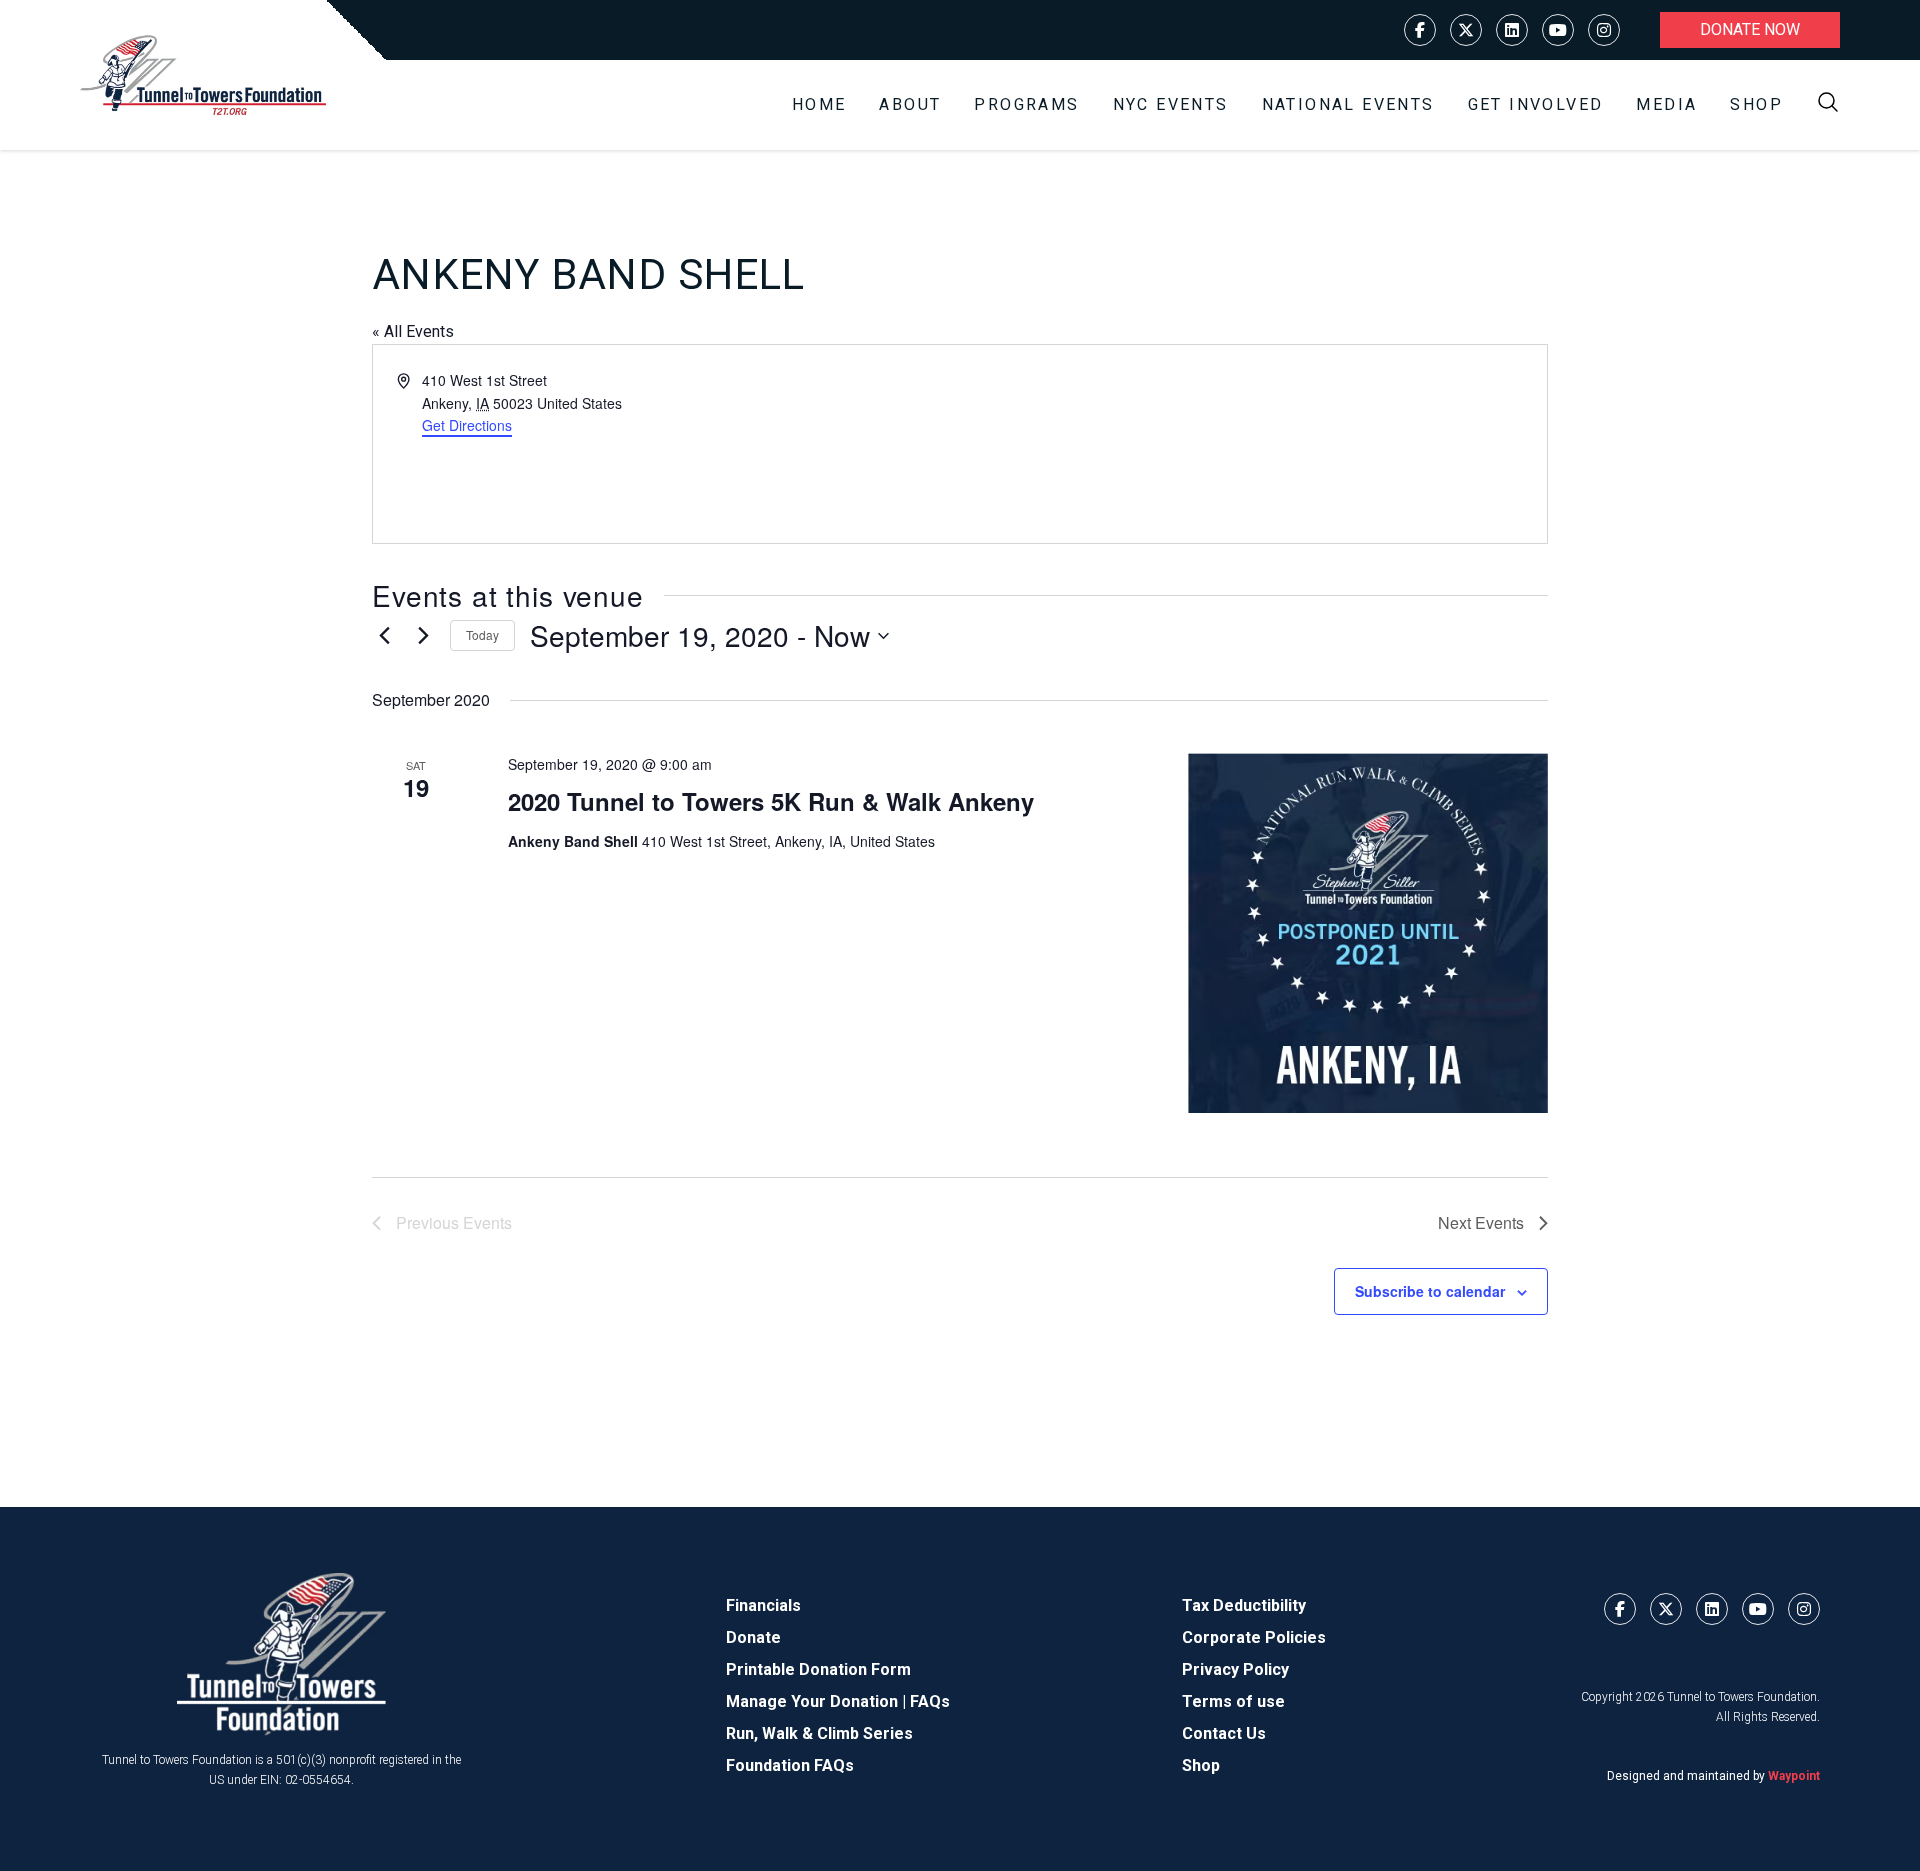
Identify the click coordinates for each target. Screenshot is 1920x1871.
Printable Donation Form (818, 1669)
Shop (1756, 104)
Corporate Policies (1254, 1637)
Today (482, 634)
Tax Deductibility (1244, 1605)
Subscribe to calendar (1430, 1291)
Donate (753, 1637)
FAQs (930, 1701)
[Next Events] (423, 636)
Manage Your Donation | (818, 1701)
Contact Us (1224, 1733)
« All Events (413, 331)
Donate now (1750, 29)
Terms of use (1233, 1701)
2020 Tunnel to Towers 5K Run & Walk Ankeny (771, 801)
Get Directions (467, 425)
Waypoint (1794, 1776)
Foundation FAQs (790, 1765)
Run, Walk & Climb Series (819, 1733)
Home (819, 104)
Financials (763, 1605)
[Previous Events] (384, 636)
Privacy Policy (1235, 1669)
